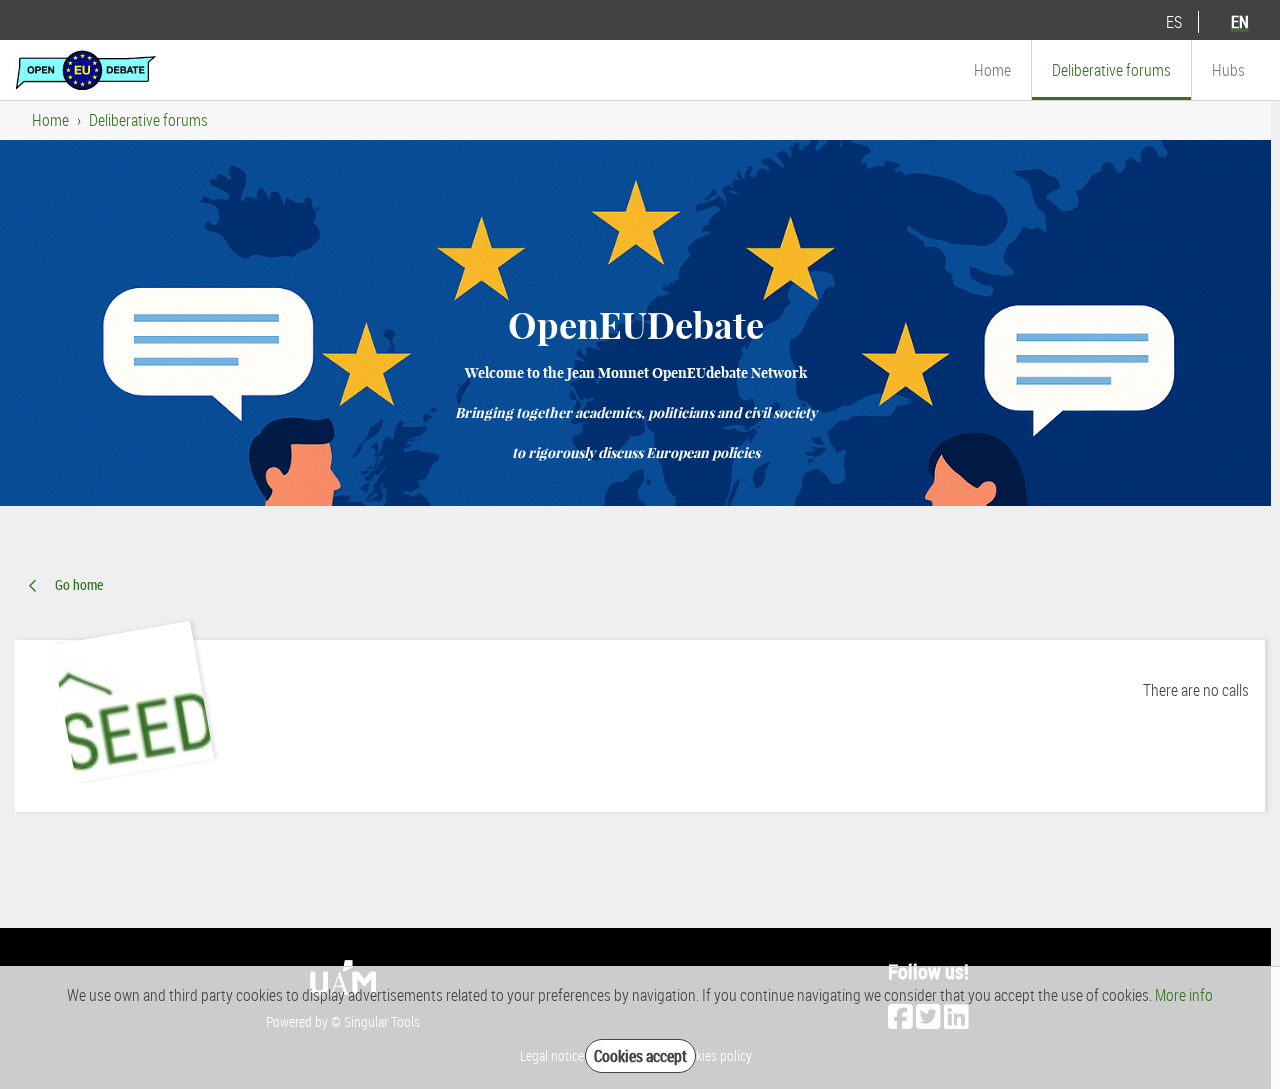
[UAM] (85, 68)
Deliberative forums (148, 120)
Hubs (1228, 70)
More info (1184, 995)
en (1240, 22)
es (1174, 22)
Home (50, 120)
